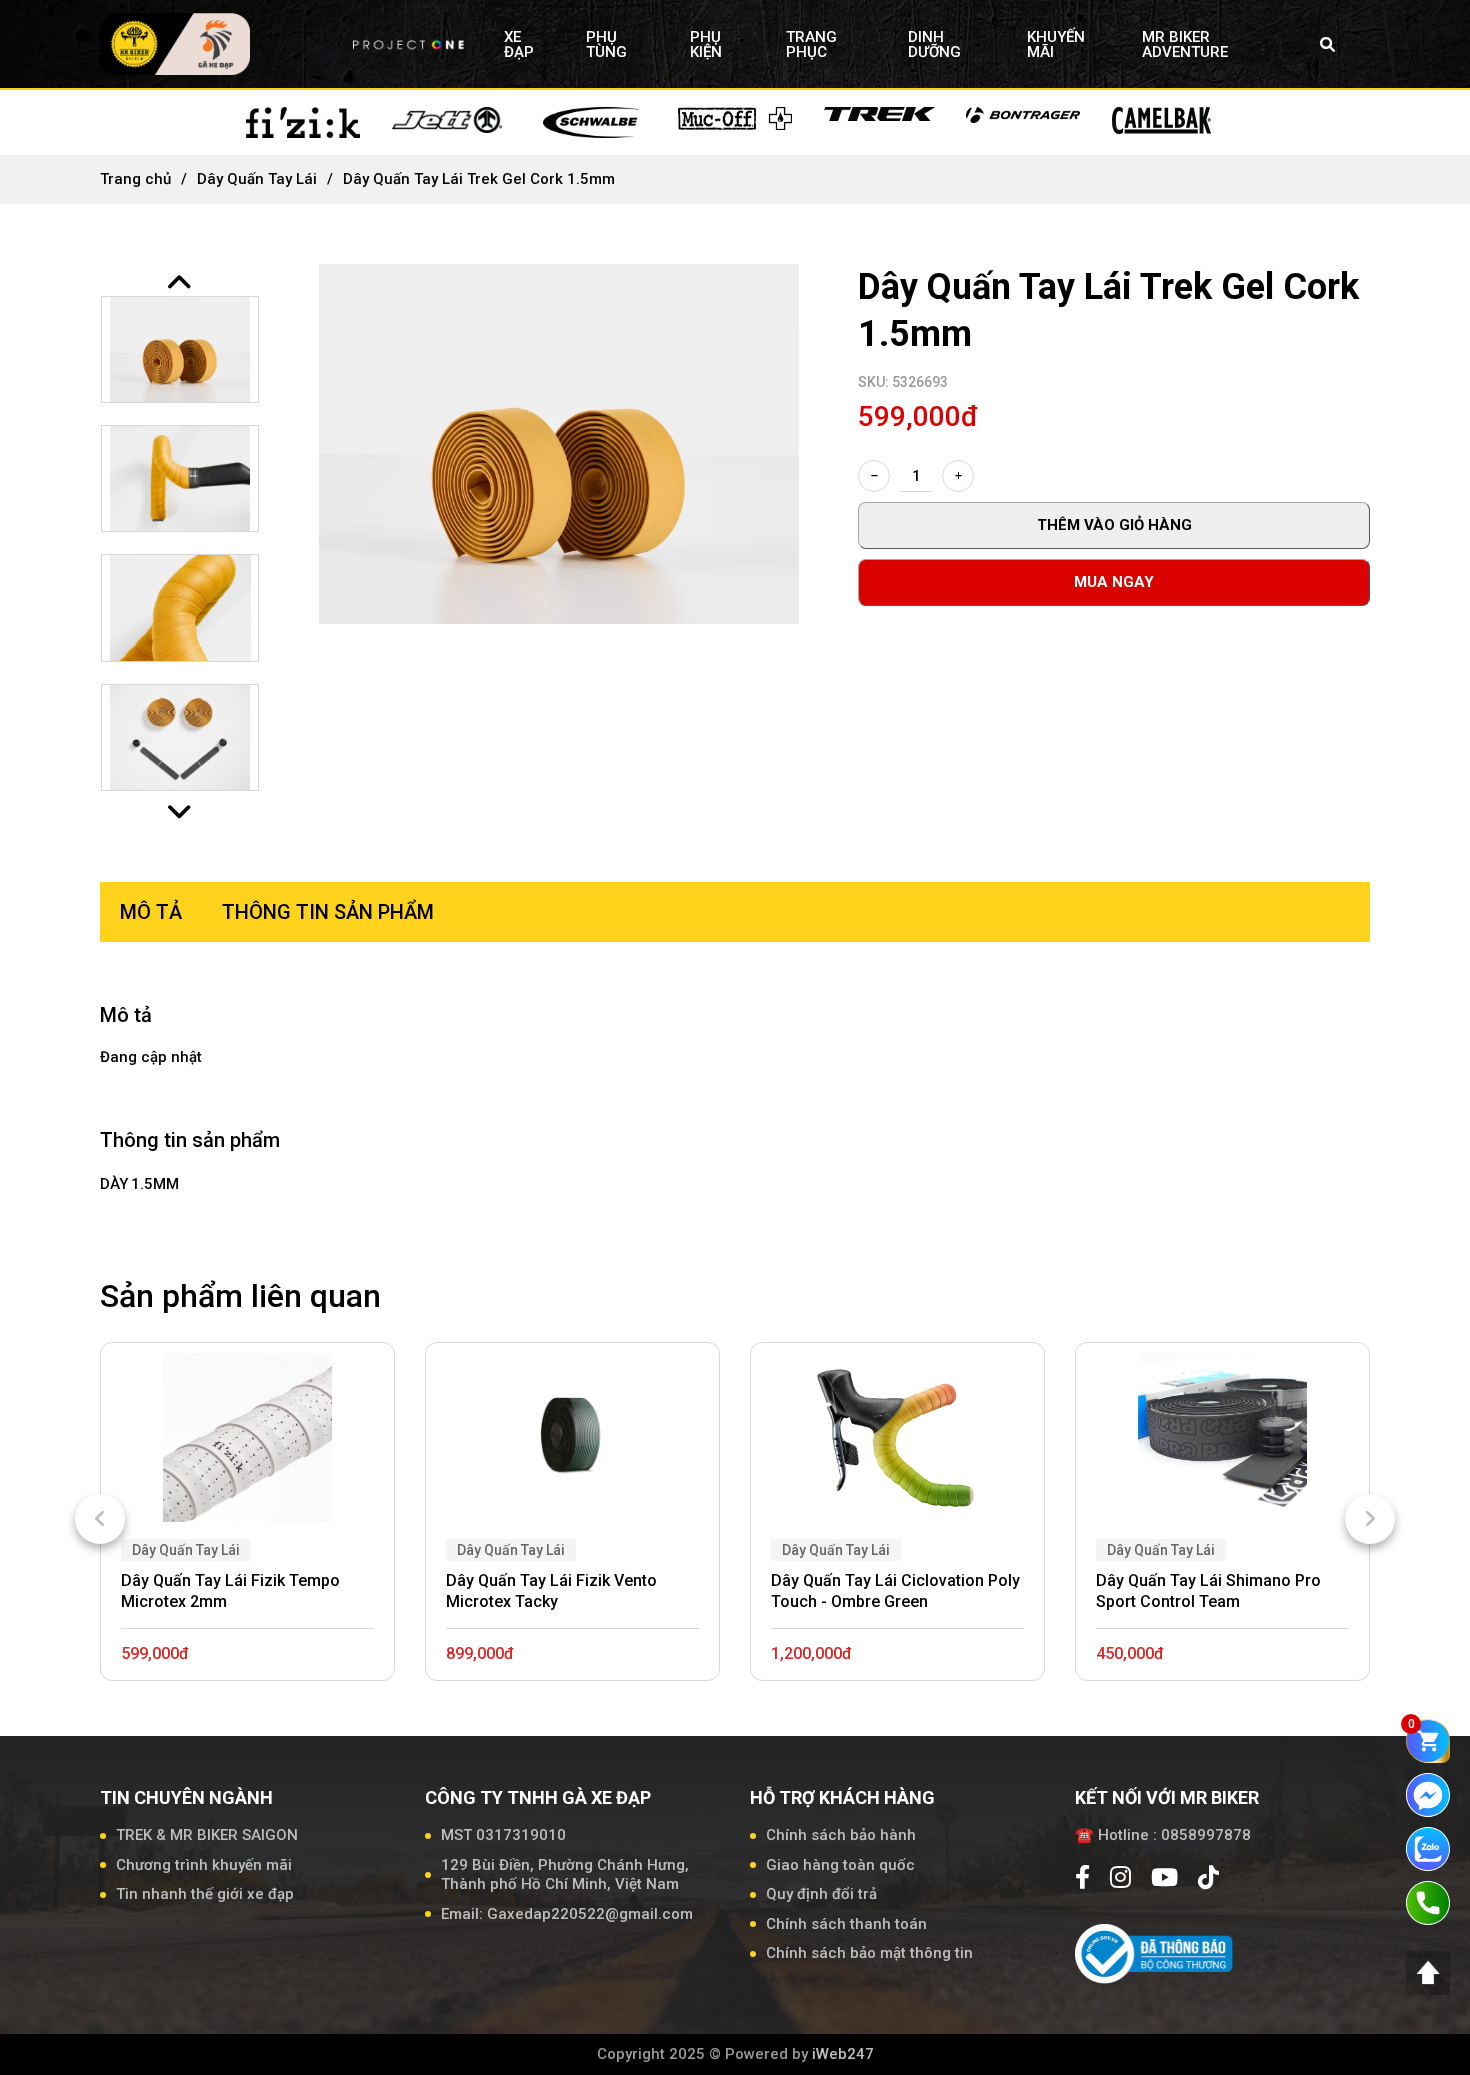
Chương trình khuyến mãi (204, 1865)
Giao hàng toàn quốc (840, 1865)
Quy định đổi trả (821, 1894)
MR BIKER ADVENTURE (1185, 44)
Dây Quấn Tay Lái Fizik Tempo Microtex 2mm (230, 1591)
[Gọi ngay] (1428, 1902)
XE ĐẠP (519, 44)
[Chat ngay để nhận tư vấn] (1428, 1794)
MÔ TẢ (151, 912)
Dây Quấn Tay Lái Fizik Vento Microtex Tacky (551, 1591)
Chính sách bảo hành (841, 1835)
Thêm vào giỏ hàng (1114, 525)
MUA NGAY (1114, 582)
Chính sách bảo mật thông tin (869, 1953)
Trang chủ (135, 179)
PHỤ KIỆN (706, 44)
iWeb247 (843, 2054)
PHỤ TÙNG (606, 44)
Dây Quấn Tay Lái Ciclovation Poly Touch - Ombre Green (895, 1591)
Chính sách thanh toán (846, 1924)
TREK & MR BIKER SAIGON (207, 1835)
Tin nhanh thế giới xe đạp (205, 1894)
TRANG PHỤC (811, 44)
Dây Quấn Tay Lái (257, 179)
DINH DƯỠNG (934, 44)
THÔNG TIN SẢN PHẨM (328, 912)
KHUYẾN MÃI (1056, 44)
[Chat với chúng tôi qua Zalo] (1428, 1848)
